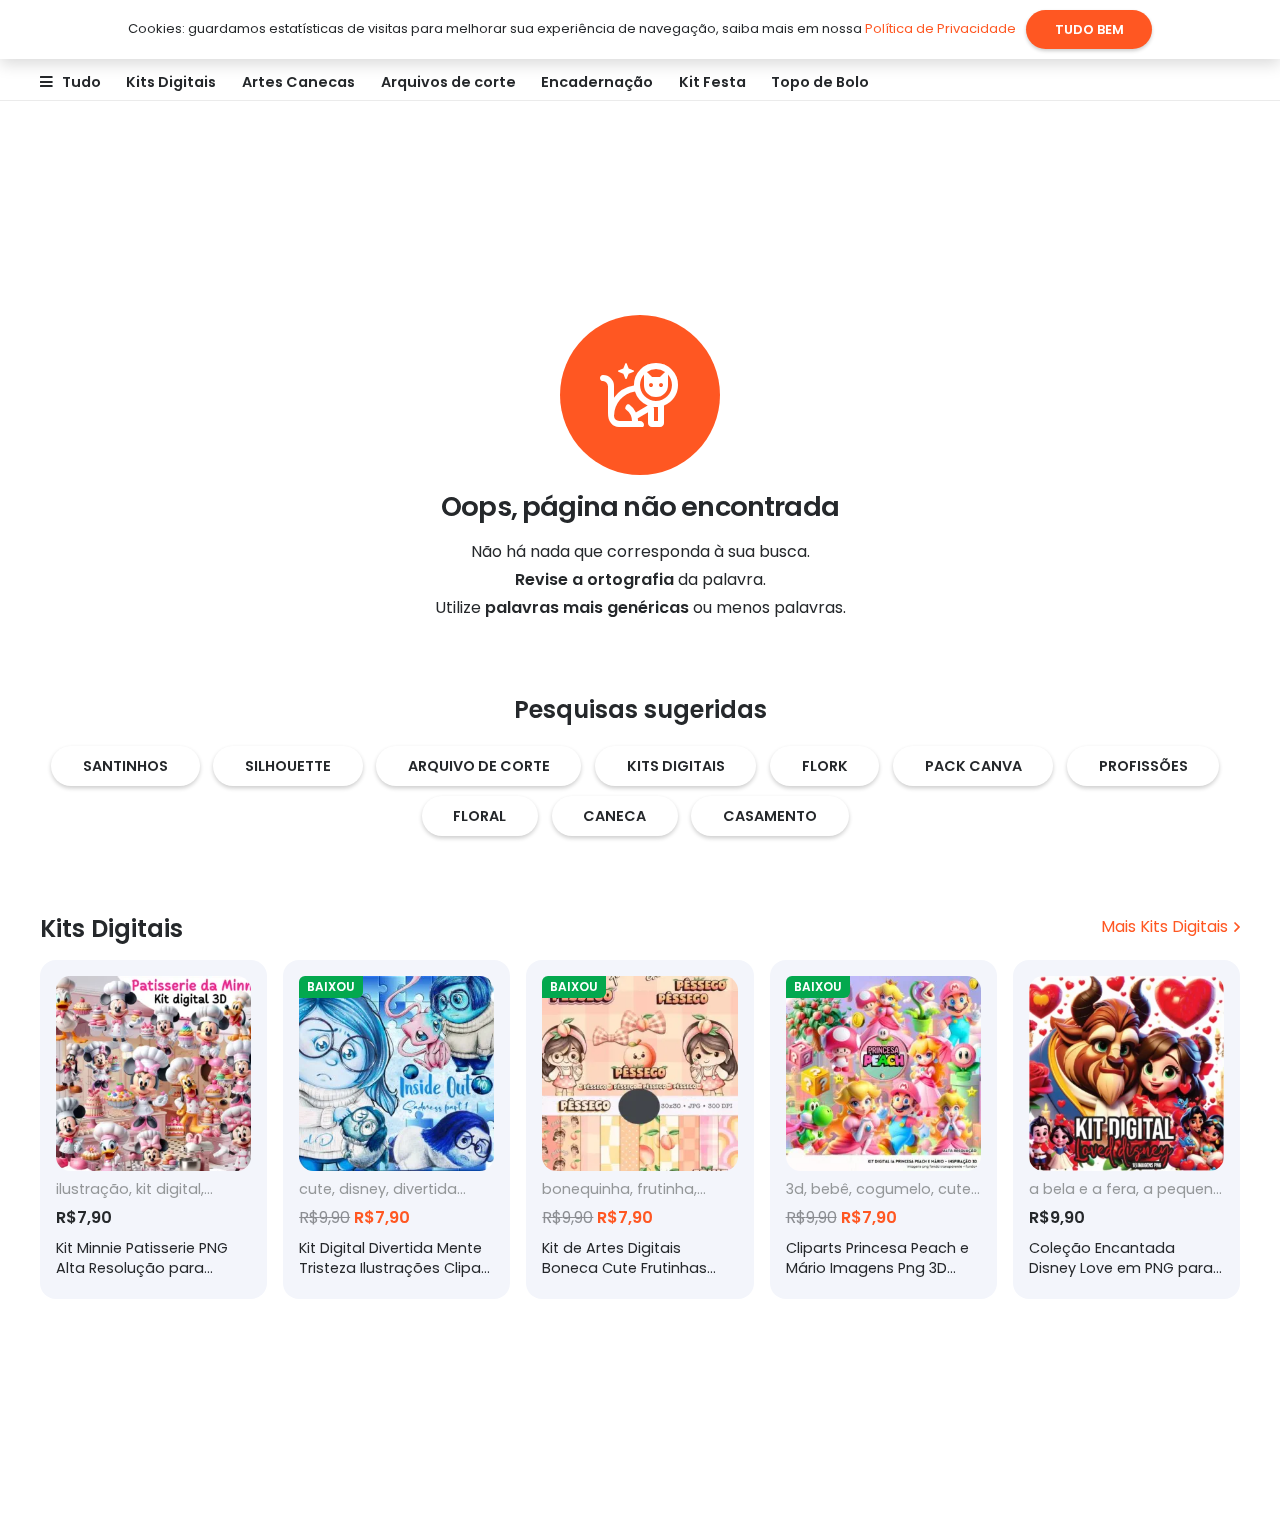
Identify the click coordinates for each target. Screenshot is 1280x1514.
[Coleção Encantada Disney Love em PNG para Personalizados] (1126, 1129)
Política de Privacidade (940, 28)
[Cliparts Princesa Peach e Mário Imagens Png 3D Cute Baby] (883, 1129)
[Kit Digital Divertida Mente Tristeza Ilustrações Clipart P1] (396, 1129)
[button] (110, 82)
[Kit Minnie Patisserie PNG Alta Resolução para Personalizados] (153, 1129)
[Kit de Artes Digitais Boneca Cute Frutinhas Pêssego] (639, 1129)
